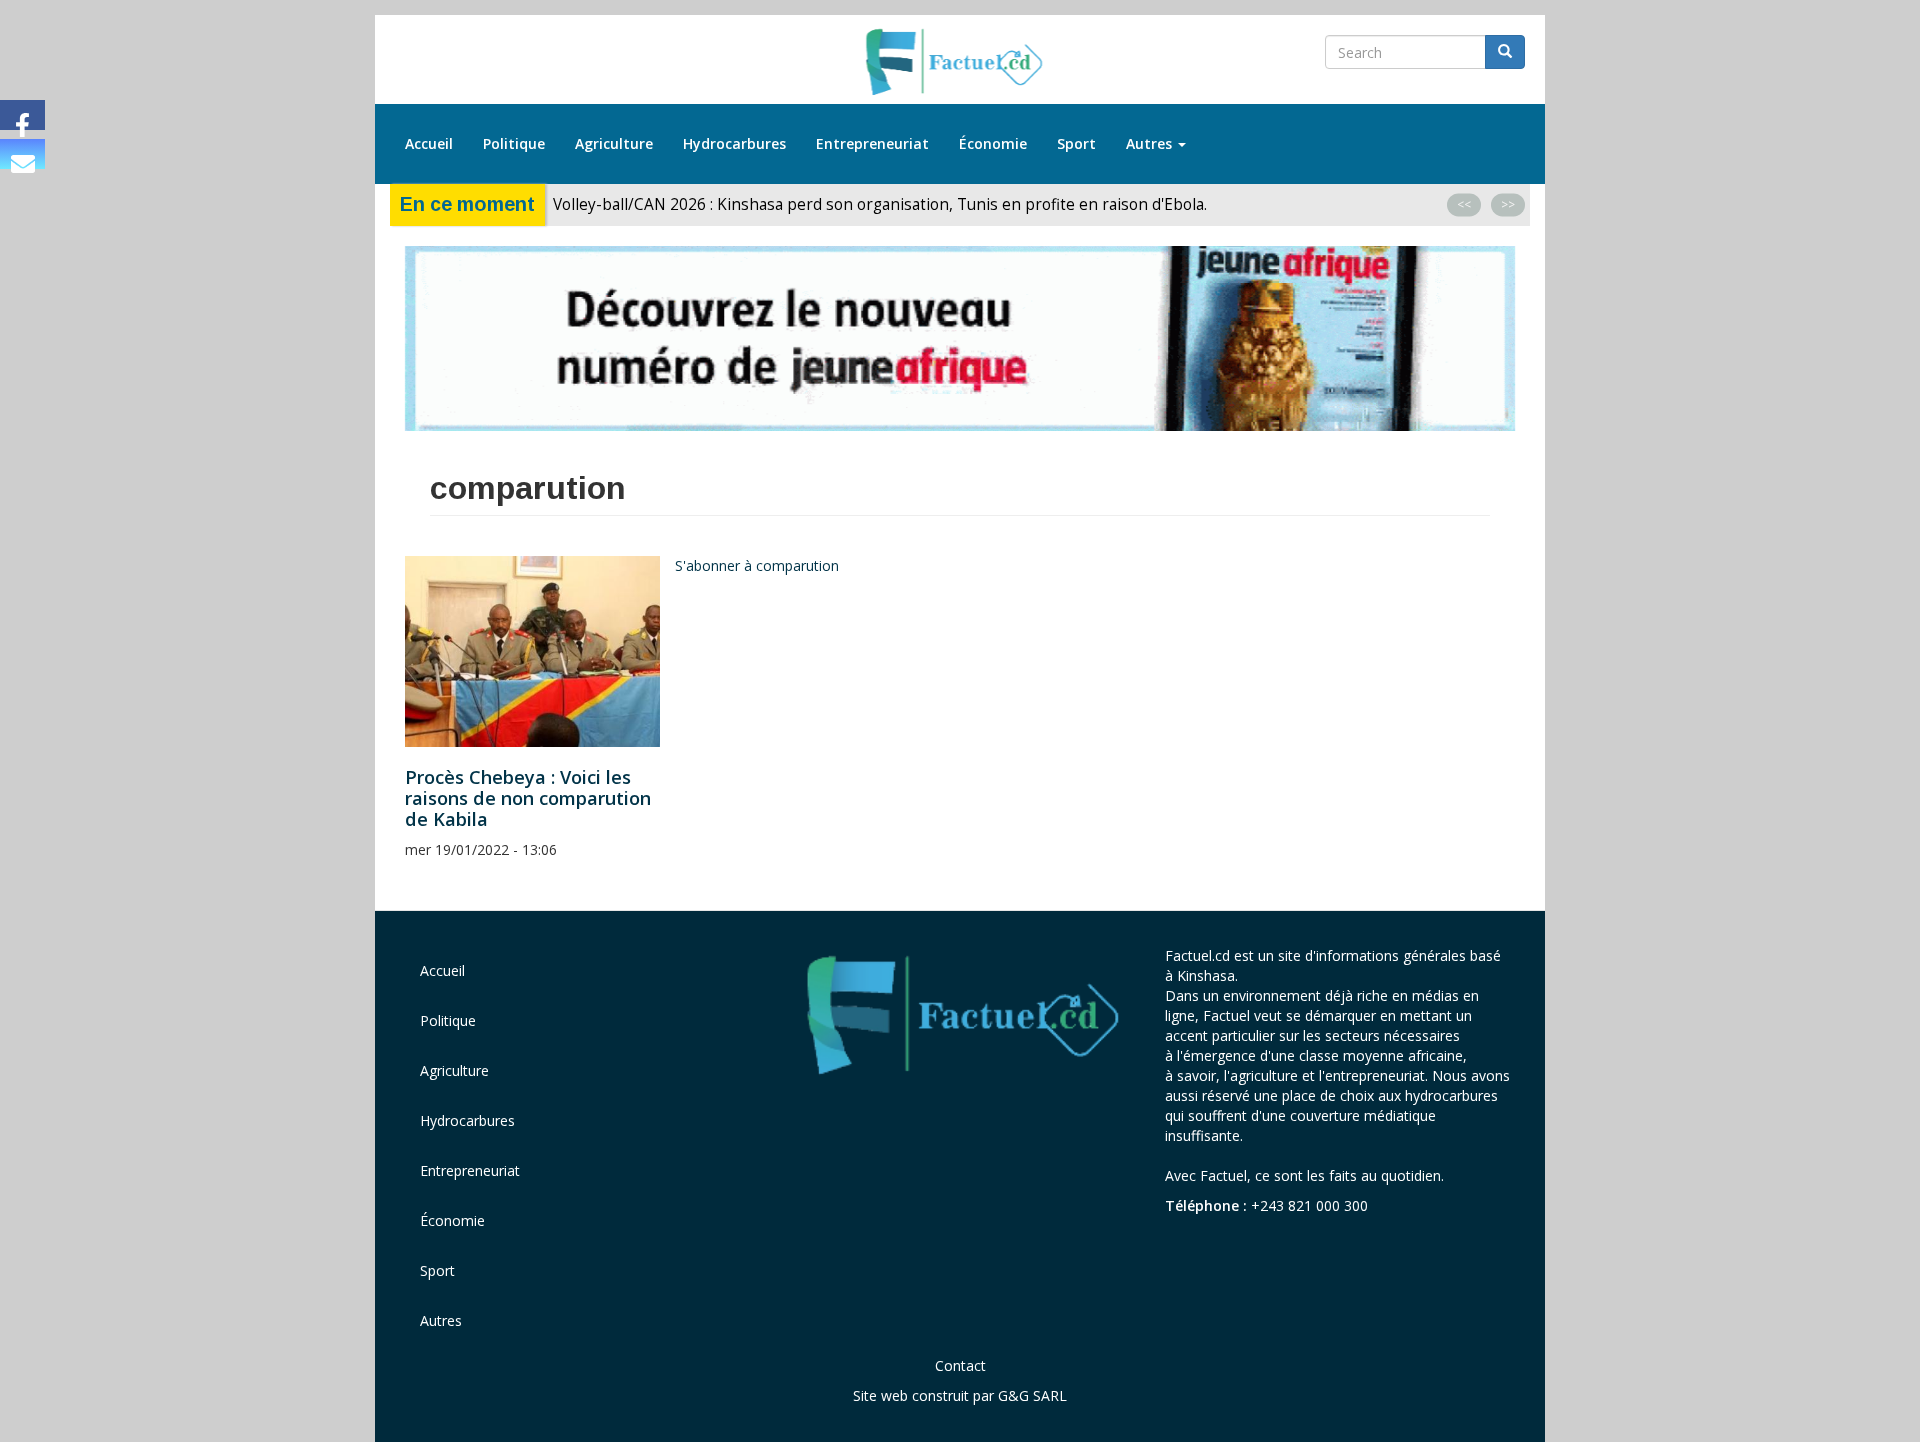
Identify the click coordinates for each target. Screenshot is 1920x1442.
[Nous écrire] (22, 154)
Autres (1151, 143)
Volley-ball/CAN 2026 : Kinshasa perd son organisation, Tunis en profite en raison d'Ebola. (880, 204)
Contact (960, 1365)
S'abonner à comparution (757, 565)
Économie (993, 143)
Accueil (429, 143)
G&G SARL (1032, 1395)
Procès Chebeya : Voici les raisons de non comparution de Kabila (528, 798)
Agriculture (614, 143)
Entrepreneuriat (872, 143)
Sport (1076, 143)
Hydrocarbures (734, 143)
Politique (514, 143)
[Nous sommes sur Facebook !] (22, 115)
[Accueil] (960, 63)
